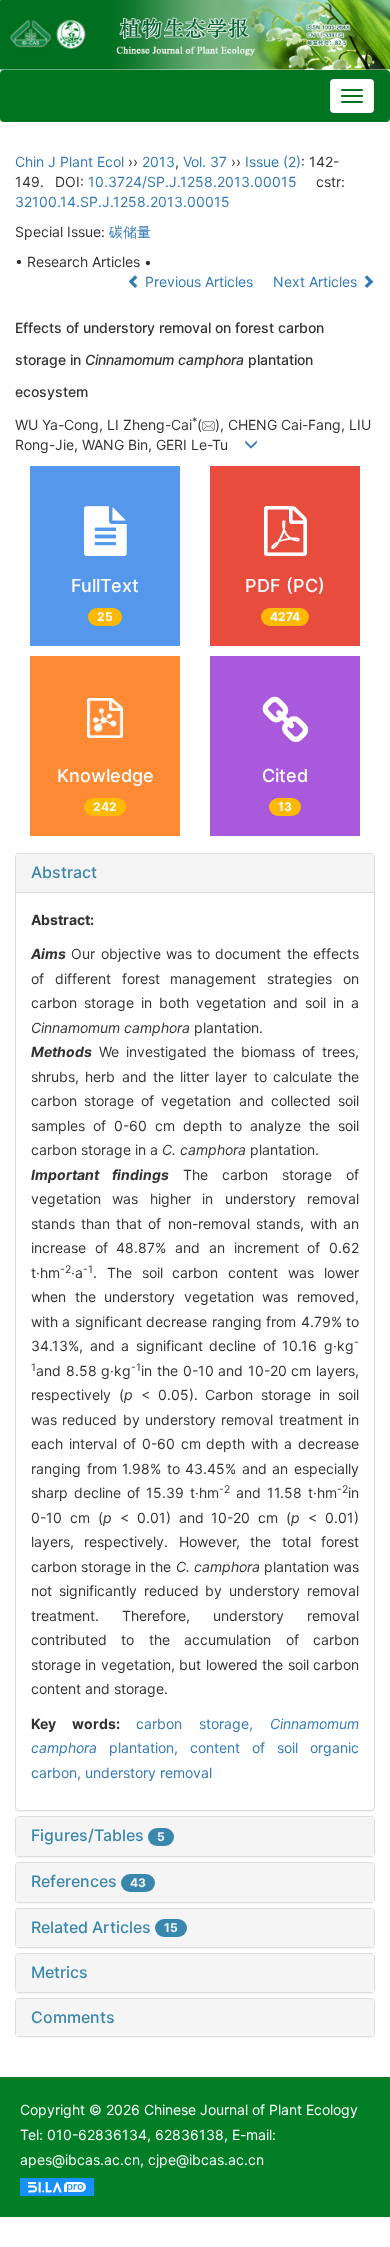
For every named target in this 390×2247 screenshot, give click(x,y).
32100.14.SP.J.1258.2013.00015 (122, 201)
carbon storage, (203, 1723)
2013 (158, 161)
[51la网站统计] (57, 2184)
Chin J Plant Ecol (69, 161)
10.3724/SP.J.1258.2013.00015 (192, 181)
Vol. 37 (205, 161)
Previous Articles (199, 281)
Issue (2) (273, 161)
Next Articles (317, 281)
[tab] (195, 873)
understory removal (148, 1772)
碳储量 (130, 231)
